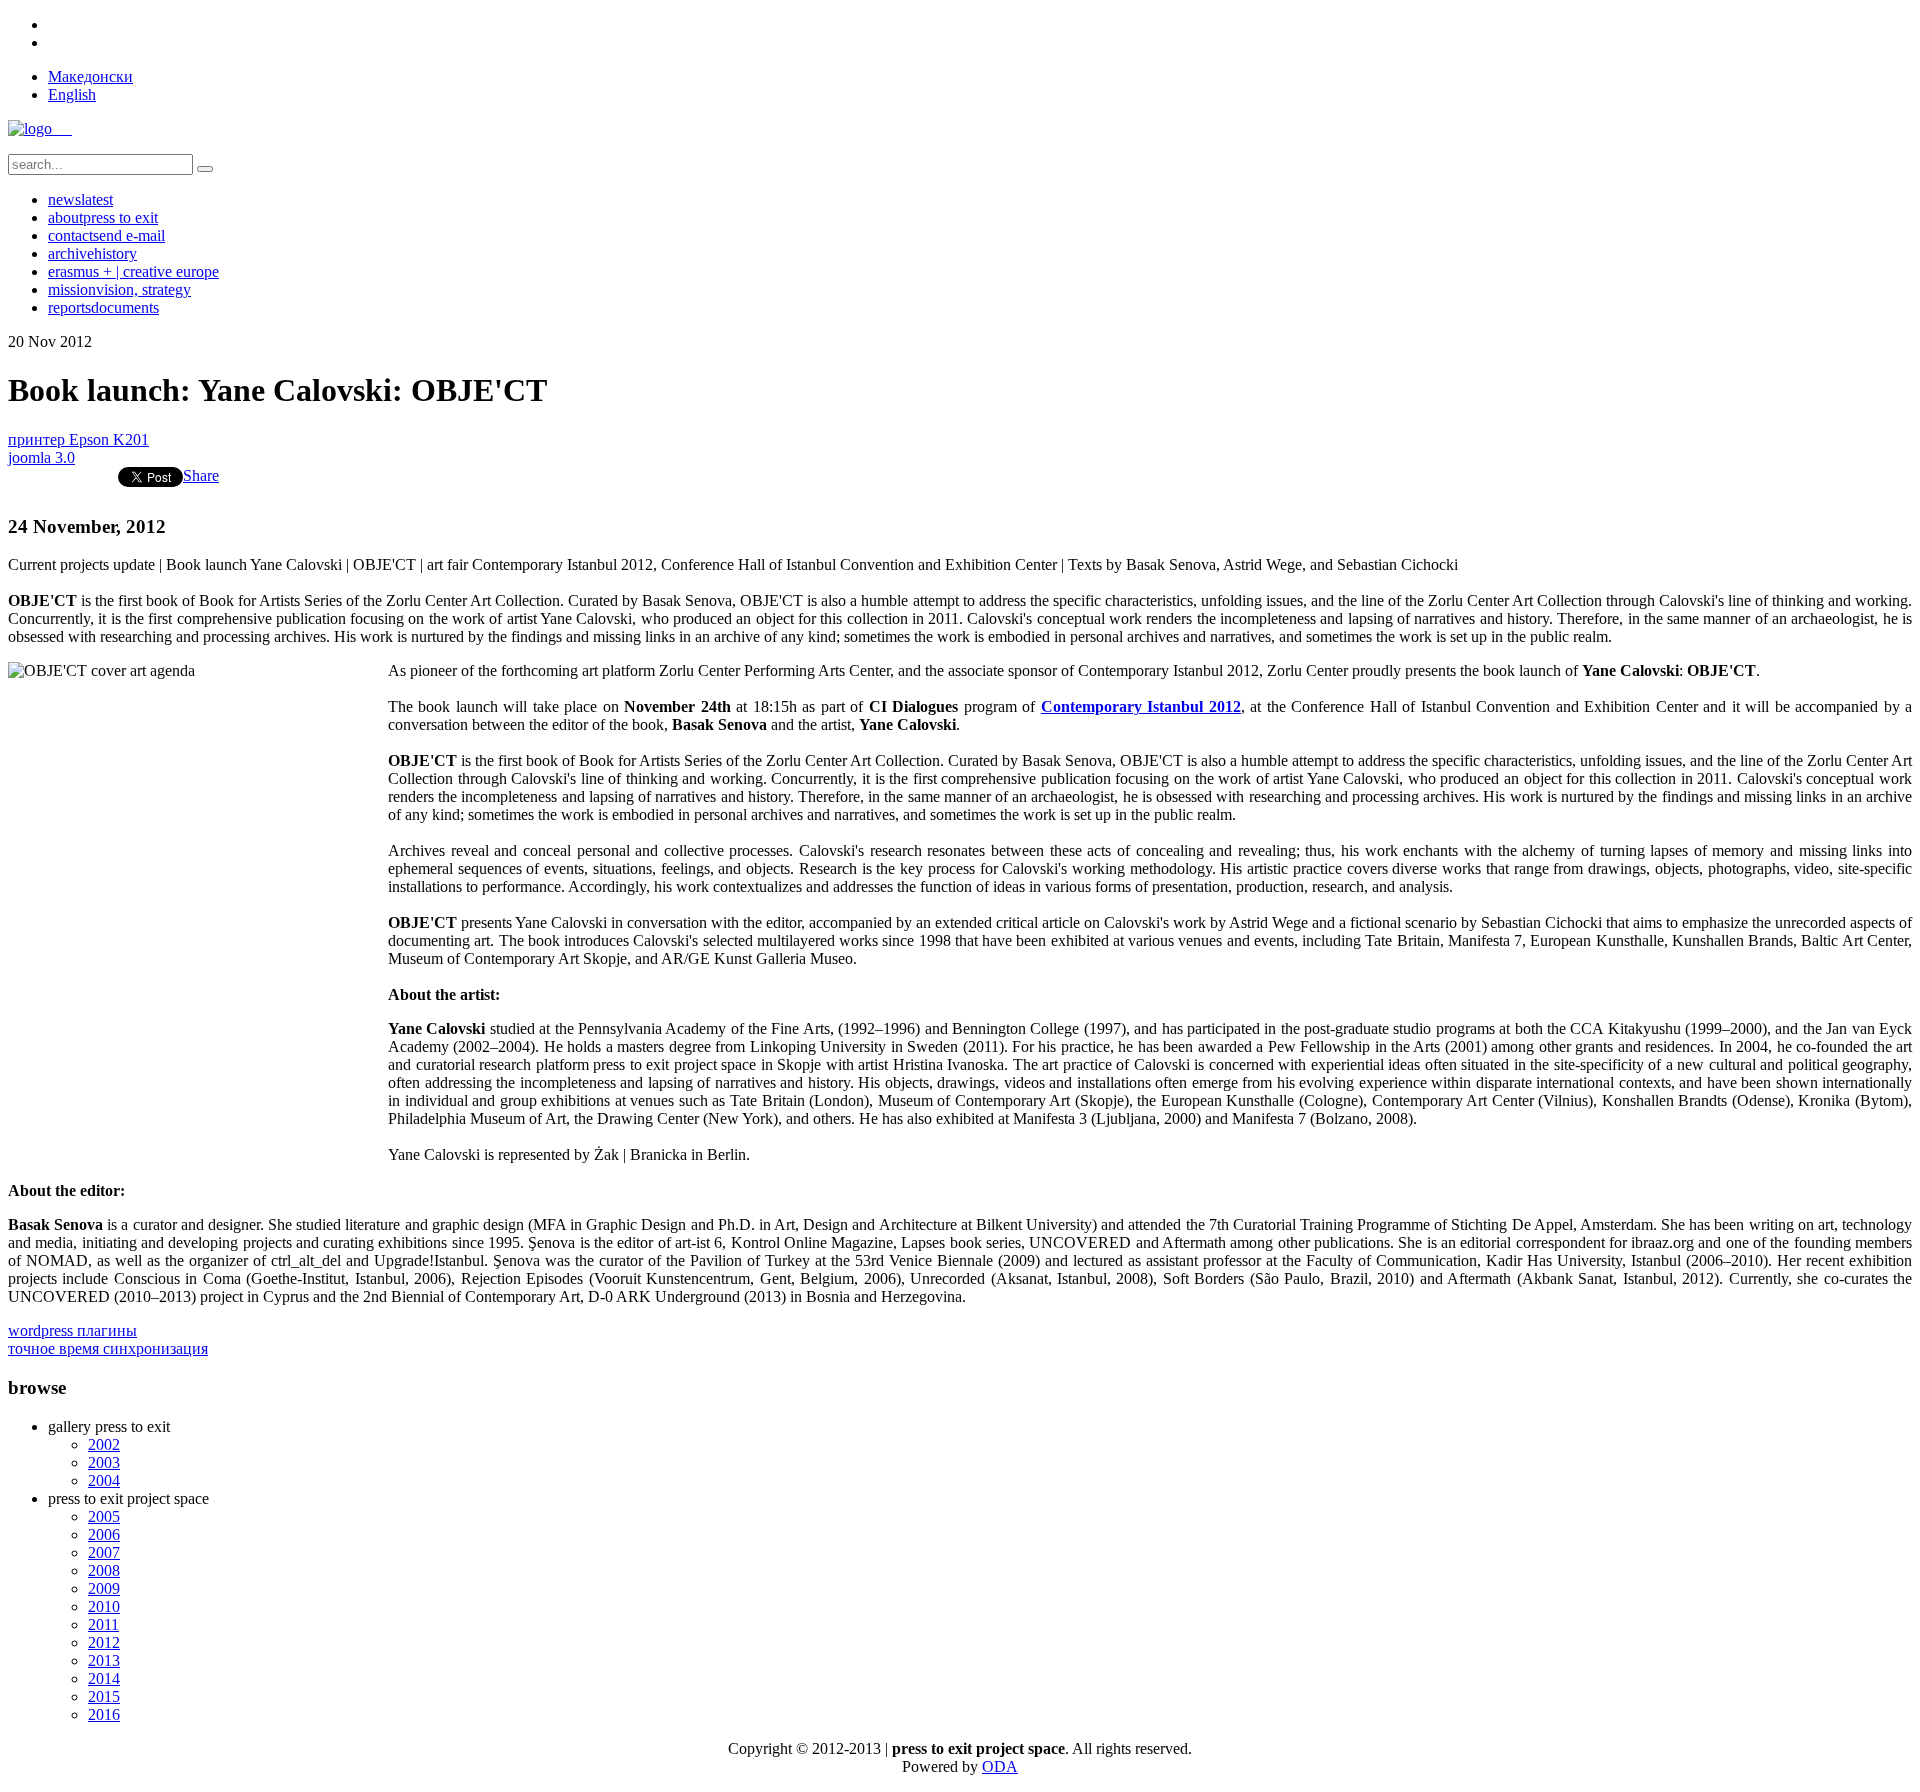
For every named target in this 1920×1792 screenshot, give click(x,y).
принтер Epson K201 (78, 439)
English (72, 94)
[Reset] (205, 169)
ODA (1000, 1766)
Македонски (90, 76)
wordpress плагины (72, 1330)
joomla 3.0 (41, 457)
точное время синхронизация (108, 1348)
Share (201, 475)
